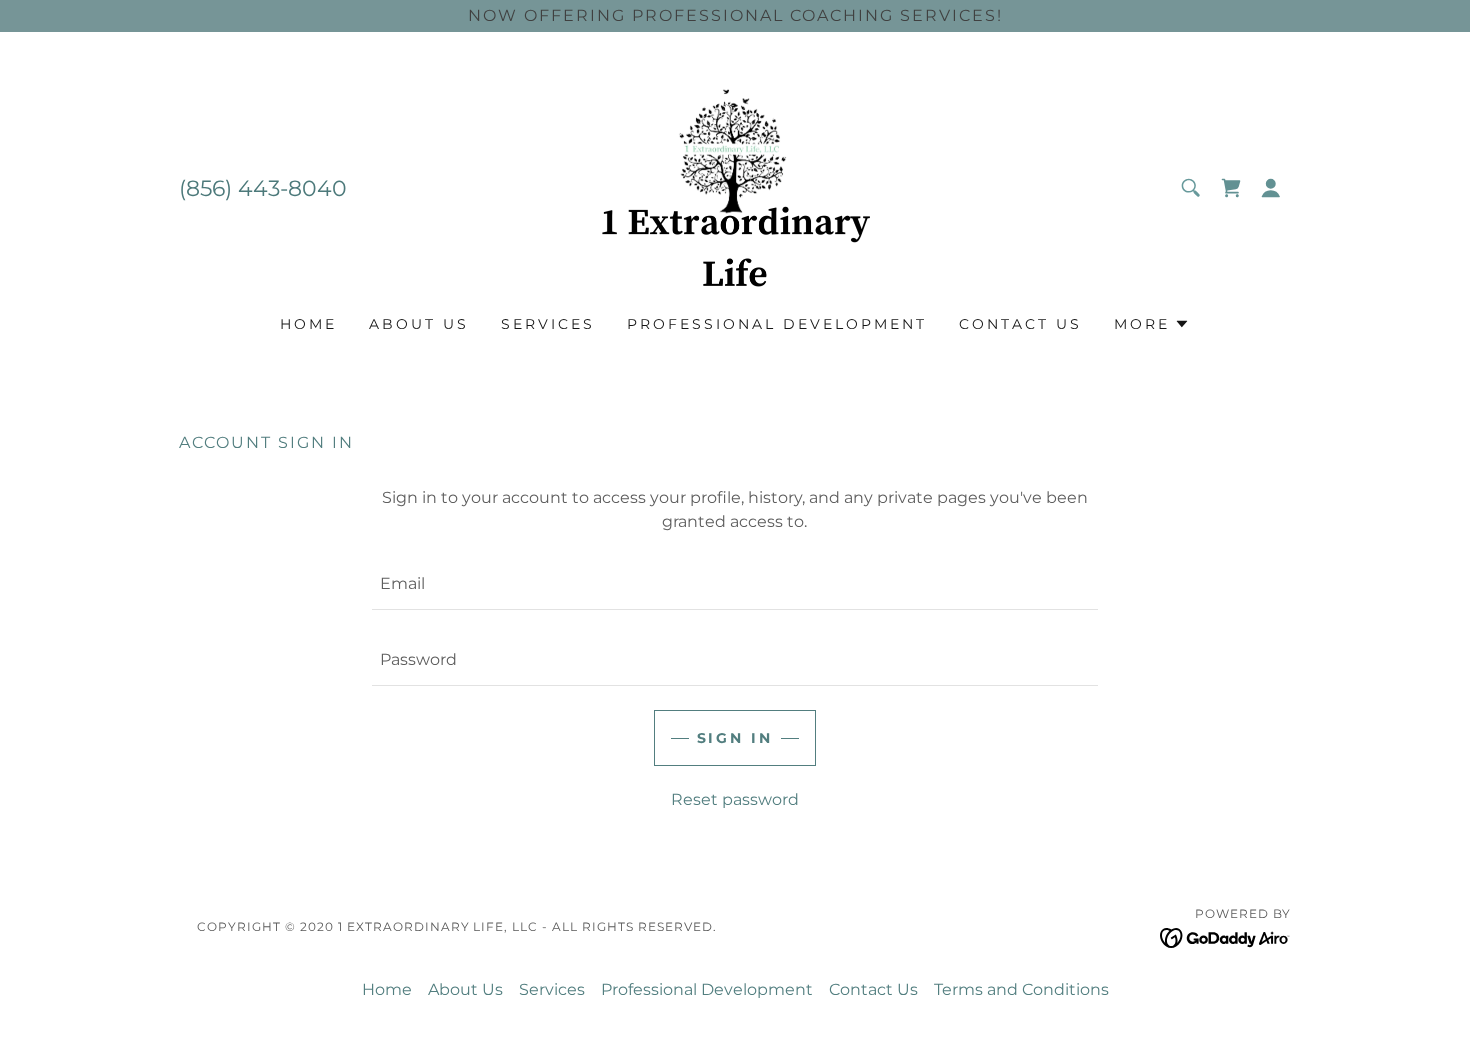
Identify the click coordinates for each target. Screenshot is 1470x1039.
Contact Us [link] (1020, 324)
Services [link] (548, 324)
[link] (734, 186)
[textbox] (734, 584)
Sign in (735, 738)
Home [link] (308, 324)
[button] (1271, 188)
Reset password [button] (735, 799)
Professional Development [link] (777, 324)
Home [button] (387, 989)
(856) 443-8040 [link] (263, 188)
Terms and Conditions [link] (1021, 989)
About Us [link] (419, 324)
